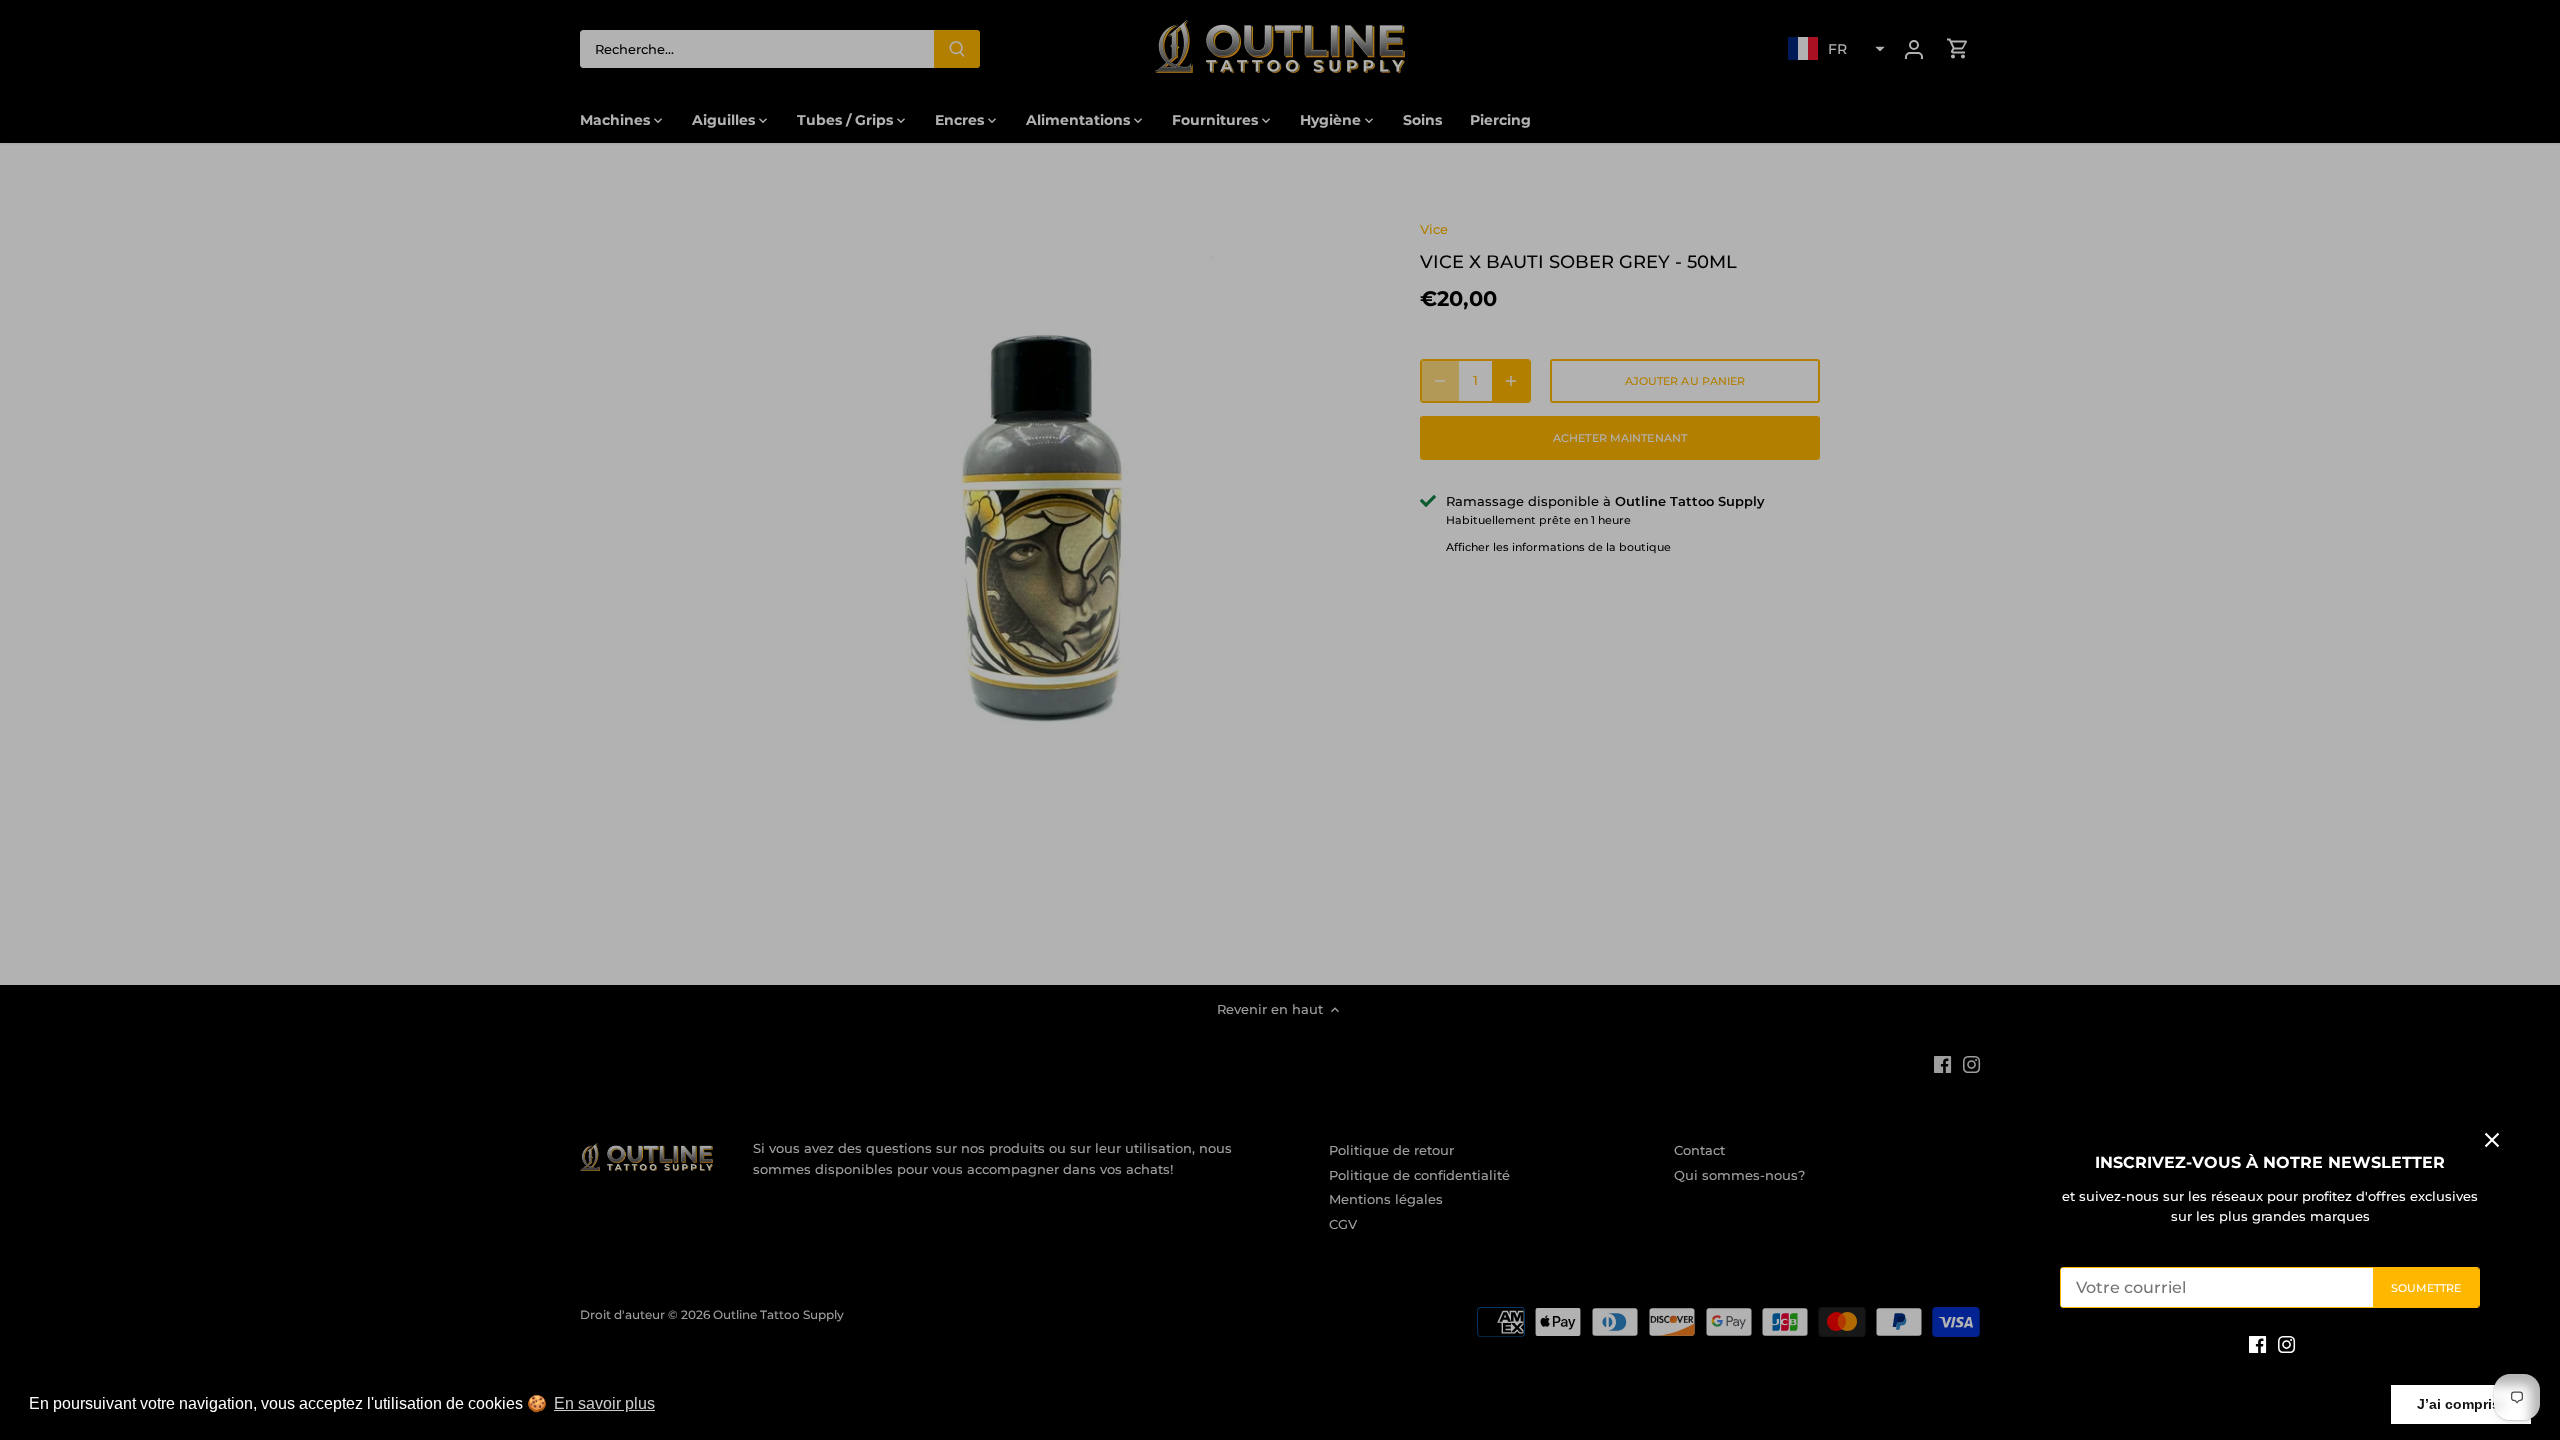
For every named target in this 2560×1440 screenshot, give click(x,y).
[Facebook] (2257, 1343)
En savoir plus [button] (604, 1403)
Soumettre (2426, 1288)
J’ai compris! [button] (2461, 1404)
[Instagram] (2286, 1343)
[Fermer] (2492, 1140)
